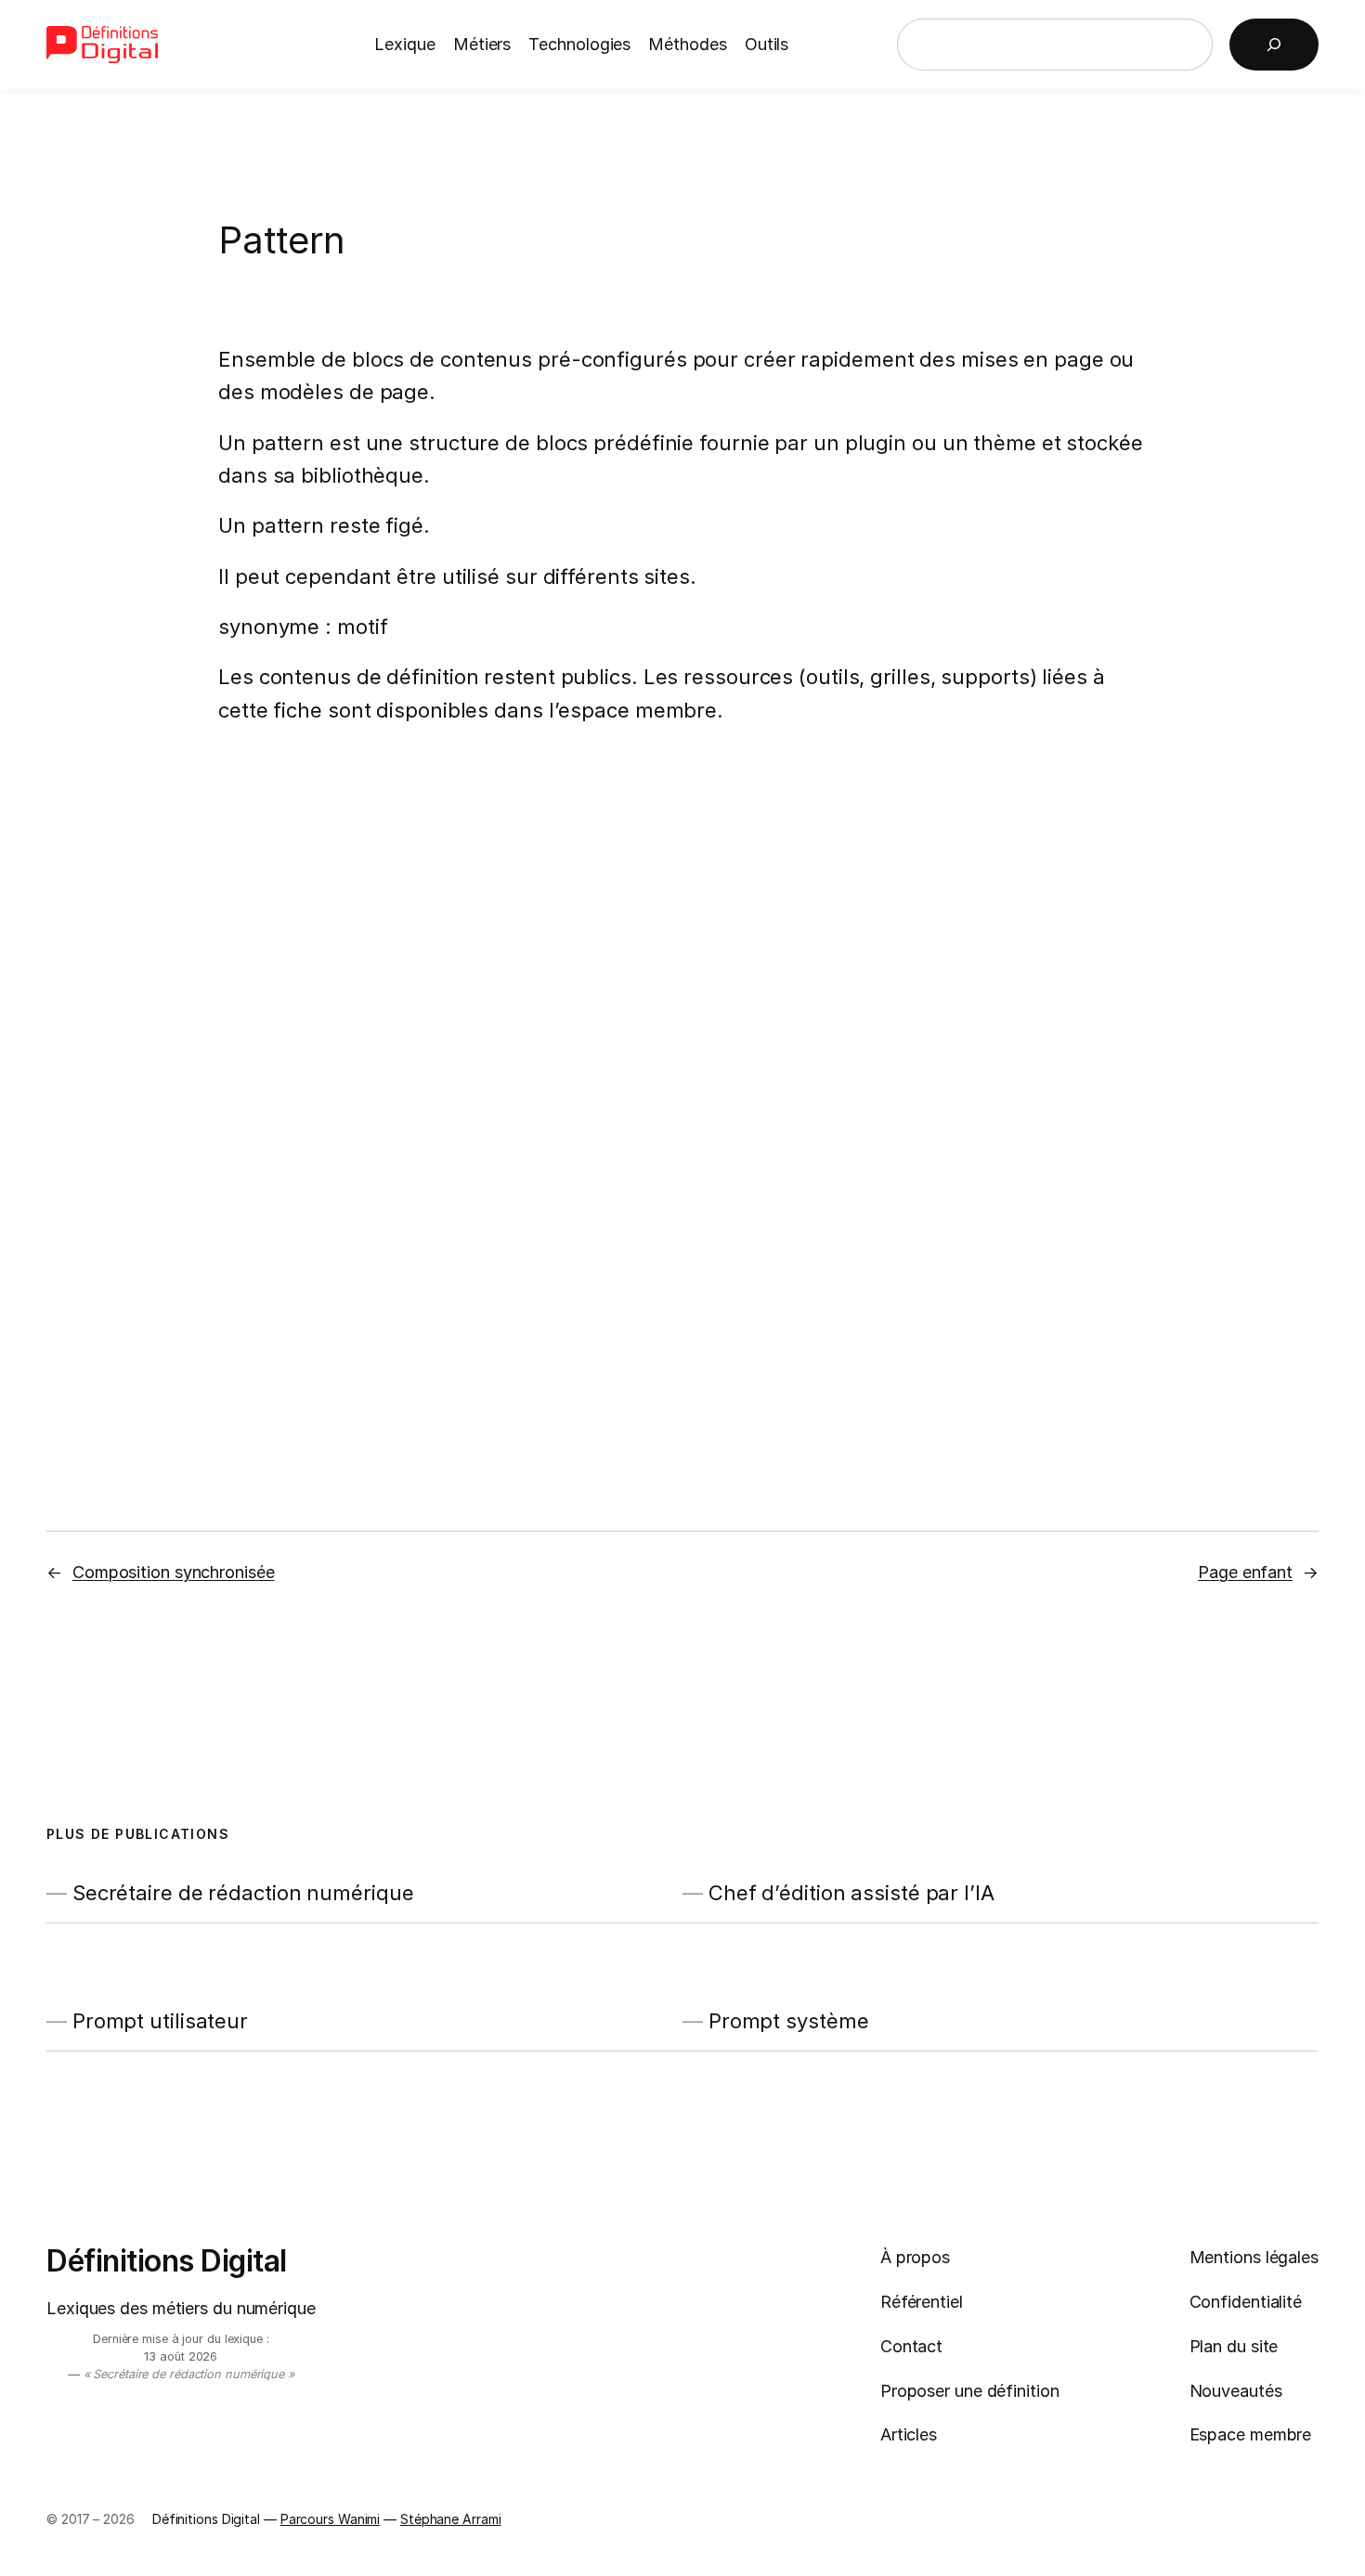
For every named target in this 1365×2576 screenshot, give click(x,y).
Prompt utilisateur (160, 2021)
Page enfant (1245, 1572)
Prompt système (789, 2021)
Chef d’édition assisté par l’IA (851, 1893)
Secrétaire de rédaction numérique (243, 1893)
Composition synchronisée (174, 1572)
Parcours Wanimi (331, 2519)
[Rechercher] (1274, 45)
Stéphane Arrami (451, 2519)
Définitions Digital (167, 2261)
